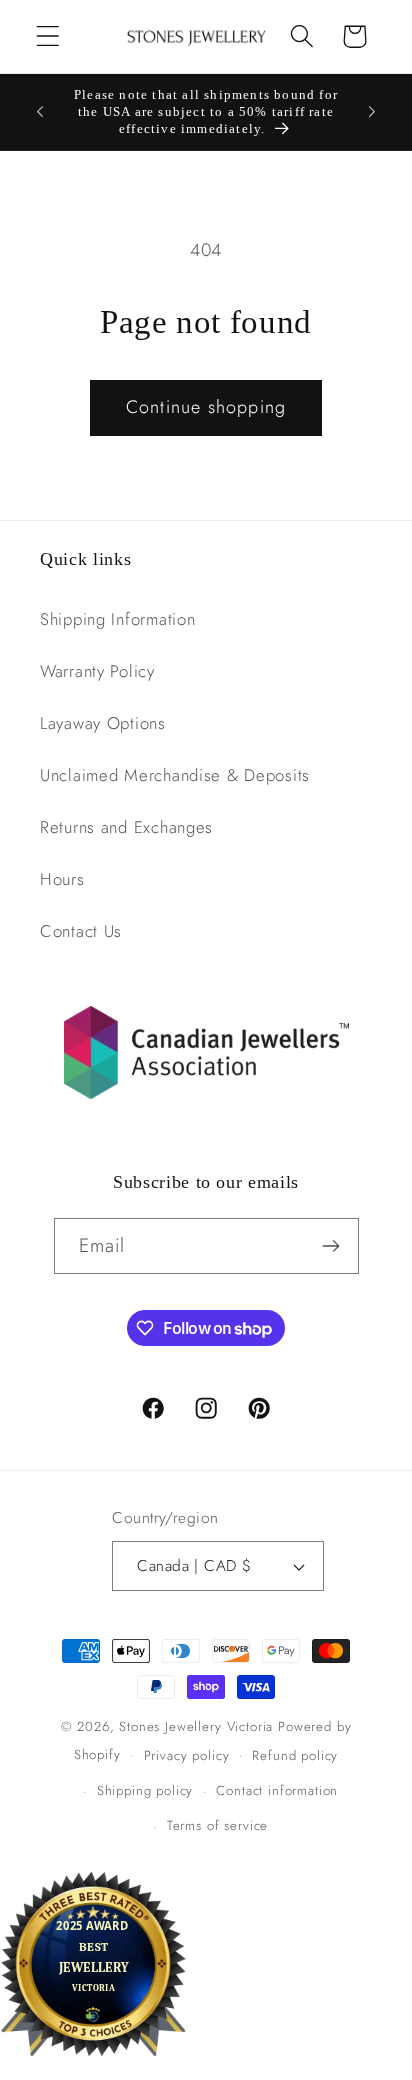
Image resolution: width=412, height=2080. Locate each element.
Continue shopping (206, 407)
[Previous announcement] (40, 112)
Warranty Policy (97, 671)
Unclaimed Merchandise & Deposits (175, 775)
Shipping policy (145, 1790)
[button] (48, 36)
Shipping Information (117, 619)
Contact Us (81, 931)
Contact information (277, 1790)
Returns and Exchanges (126, 827)
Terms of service (217, 1825)
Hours (62, 879)
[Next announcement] (372, 112)
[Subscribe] (331, 1246)
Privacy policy (187, 1755)
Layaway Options (103, 723)
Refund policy (295, 1755)
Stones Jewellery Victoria (196, 1726)
